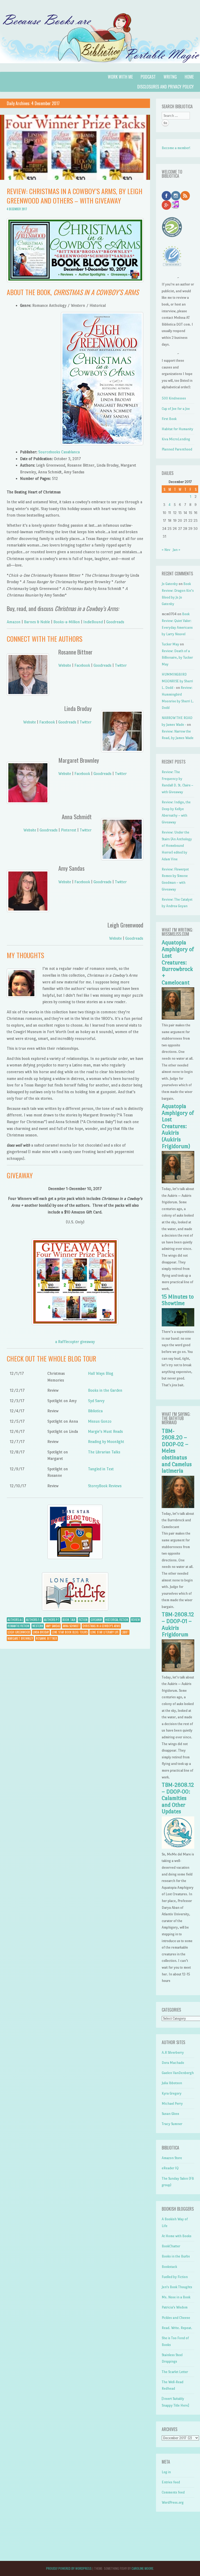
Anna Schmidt (71, 1626)
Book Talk (69, 1620)
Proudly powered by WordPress (69, 2568)
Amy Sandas (53, 1626)
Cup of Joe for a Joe (176, 409)
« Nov (166, 550)
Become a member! (176, 148)
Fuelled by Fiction (175, 2277)
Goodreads (115, 622)
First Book (169, 419)
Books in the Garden (105, 1390)
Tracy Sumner (172, 2124)
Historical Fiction (117, 1620)
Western (38, 1626)
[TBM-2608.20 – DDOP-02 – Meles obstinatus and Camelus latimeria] (178, 1507)
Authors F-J (33, 1620)
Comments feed (173, 2492)
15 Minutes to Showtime (178, 1300)
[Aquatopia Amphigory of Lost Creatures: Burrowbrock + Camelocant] (178, 1018)
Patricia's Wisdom (175, 2307)
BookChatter (171, 2246)
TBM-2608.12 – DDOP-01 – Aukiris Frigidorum (178, 1624)
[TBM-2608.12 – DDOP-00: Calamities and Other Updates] (178, 1847)
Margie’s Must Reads (105, 1431)
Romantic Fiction (18, 1626)
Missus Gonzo (100, 1421)
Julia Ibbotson (172, 2083)
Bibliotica (95, 1411)
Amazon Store (172, 2158)
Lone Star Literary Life (105, 1632)
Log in (166, 2472)
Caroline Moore (142, 2568)
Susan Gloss (170, 2114)
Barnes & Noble (37, 622)
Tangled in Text (101, 1469)
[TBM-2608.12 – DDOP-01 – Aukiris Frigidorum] (178, 1671)
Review (136, 1620)
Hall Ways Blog (101, 1373)
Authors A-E (15, 1620)
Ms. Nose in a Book (176, 2297)
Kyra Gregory (172, 2093)
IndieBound (93, 622)
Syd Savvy (96, 1401)
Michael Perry (172, 2104)
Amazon (14, 622)
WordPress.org (173, 2502)
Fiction (83, 1620)
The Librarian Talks (104, 1452)
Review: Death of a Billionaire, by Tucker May (177, 658)
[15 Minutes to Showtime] (178, 1325)
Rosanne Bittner (46, 1638)
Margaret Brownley (20, 1638)
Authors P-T (52, 1620)
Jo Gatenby (170, 584)
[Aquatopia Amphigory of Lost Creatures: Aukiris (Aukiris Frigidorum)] (178, 1182)
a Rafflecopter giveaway (75, 1342)
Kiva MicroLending (176, 439)
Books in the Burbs (176, 2256)
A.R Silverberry (173, 2053)
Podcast (148, 77)
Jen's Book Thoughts (177, 2287)
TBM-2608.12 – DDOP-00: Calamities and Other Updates (178, 1798)
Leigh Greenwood (19, 1632)
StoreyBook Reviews (105, 1486)
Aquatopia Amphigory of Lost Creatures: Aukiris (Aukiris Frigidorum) (178, 1126)
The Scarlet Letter (175, 2372)
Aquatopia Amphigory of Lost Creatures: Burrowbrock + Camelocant (178, 963)
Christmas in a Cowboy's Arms (101, 1626)
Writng (170, 77)
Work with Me (120, 77)
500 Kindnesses (174, 398)
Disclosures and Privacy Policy (165, 87)
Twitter (121, 665)
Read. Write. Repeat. (177, 2328)
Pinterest (69, 830)
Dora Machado (173, 2063)
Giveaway (96, 1620)
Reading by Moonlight (106, 1442)
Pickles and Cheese (176, 2318)
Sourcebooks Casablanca (59, 452)
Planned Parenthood (177, 449)
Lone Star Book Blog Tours (70, 1632)
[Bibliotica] (100, 69)
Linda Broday (41, 1632)
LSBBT (125, 1632)
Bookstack (169, 2267)
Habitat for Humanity (177, 429)
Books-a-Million (67, 622)
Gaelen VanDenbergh (178, 2073)
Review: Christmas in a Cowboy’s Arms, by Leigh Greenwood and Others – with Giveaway (75, 196)
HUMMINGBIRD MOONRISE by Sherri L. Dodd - (177, 681)
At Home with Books (177, 2236)
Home (189, 77)
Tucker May (170, 644)
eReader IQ (170, 2168)
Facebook (82, 665)
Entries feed (171, 2482)
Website (65, 665)
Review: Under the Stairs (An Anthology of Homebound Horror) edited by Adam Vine (177, 846)
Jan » (176, 550)
